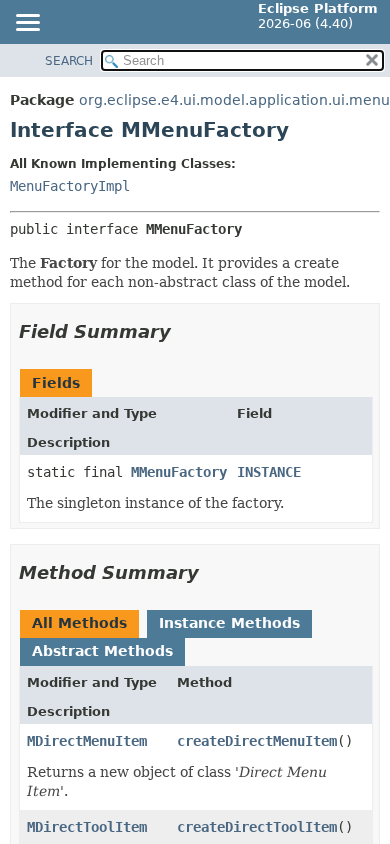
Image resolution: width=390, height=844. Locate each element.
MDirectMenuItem (87, 741)
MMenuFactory (179, 472)
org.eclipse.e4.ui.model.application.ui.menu (234, 100)
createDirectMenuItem (257, 741)
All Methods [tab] (79, 623)
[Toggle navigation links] (27, 24)
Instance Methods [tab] (229, 623)
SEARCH (69, 61)
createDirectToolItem (257, 827)
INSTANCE (269, 472)
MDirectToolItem (87, 827)
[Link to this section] (185, 331)
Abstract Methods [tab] (102, 651)
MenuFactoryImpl (70, 186)
